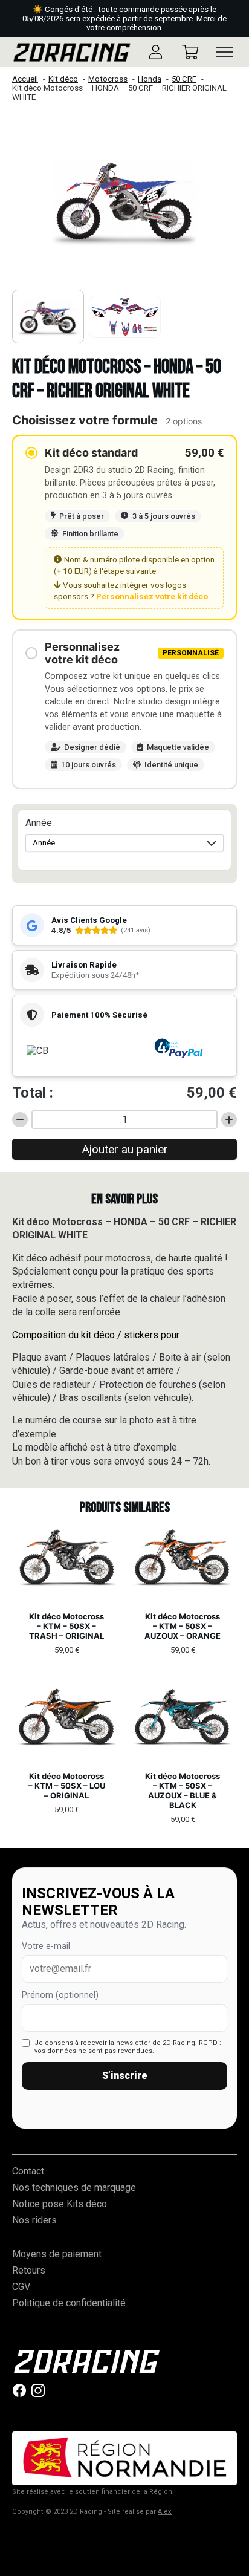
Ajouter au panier (125, 1149)
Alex (165, 2512)
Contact (28, 2171)
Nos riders (34, 2220)
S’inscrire (125, 2076)
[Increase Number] (229, 1120)
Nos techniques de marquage (74, 2187)
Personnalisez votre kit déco (152, 596)
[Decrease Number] (20, 1120)
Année (39, 823)
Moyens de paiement (57, 2254)
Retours (29, 2270)
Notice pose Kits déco (60, 2204)
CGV (21, 2287)
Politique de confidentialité (69, 2303)
